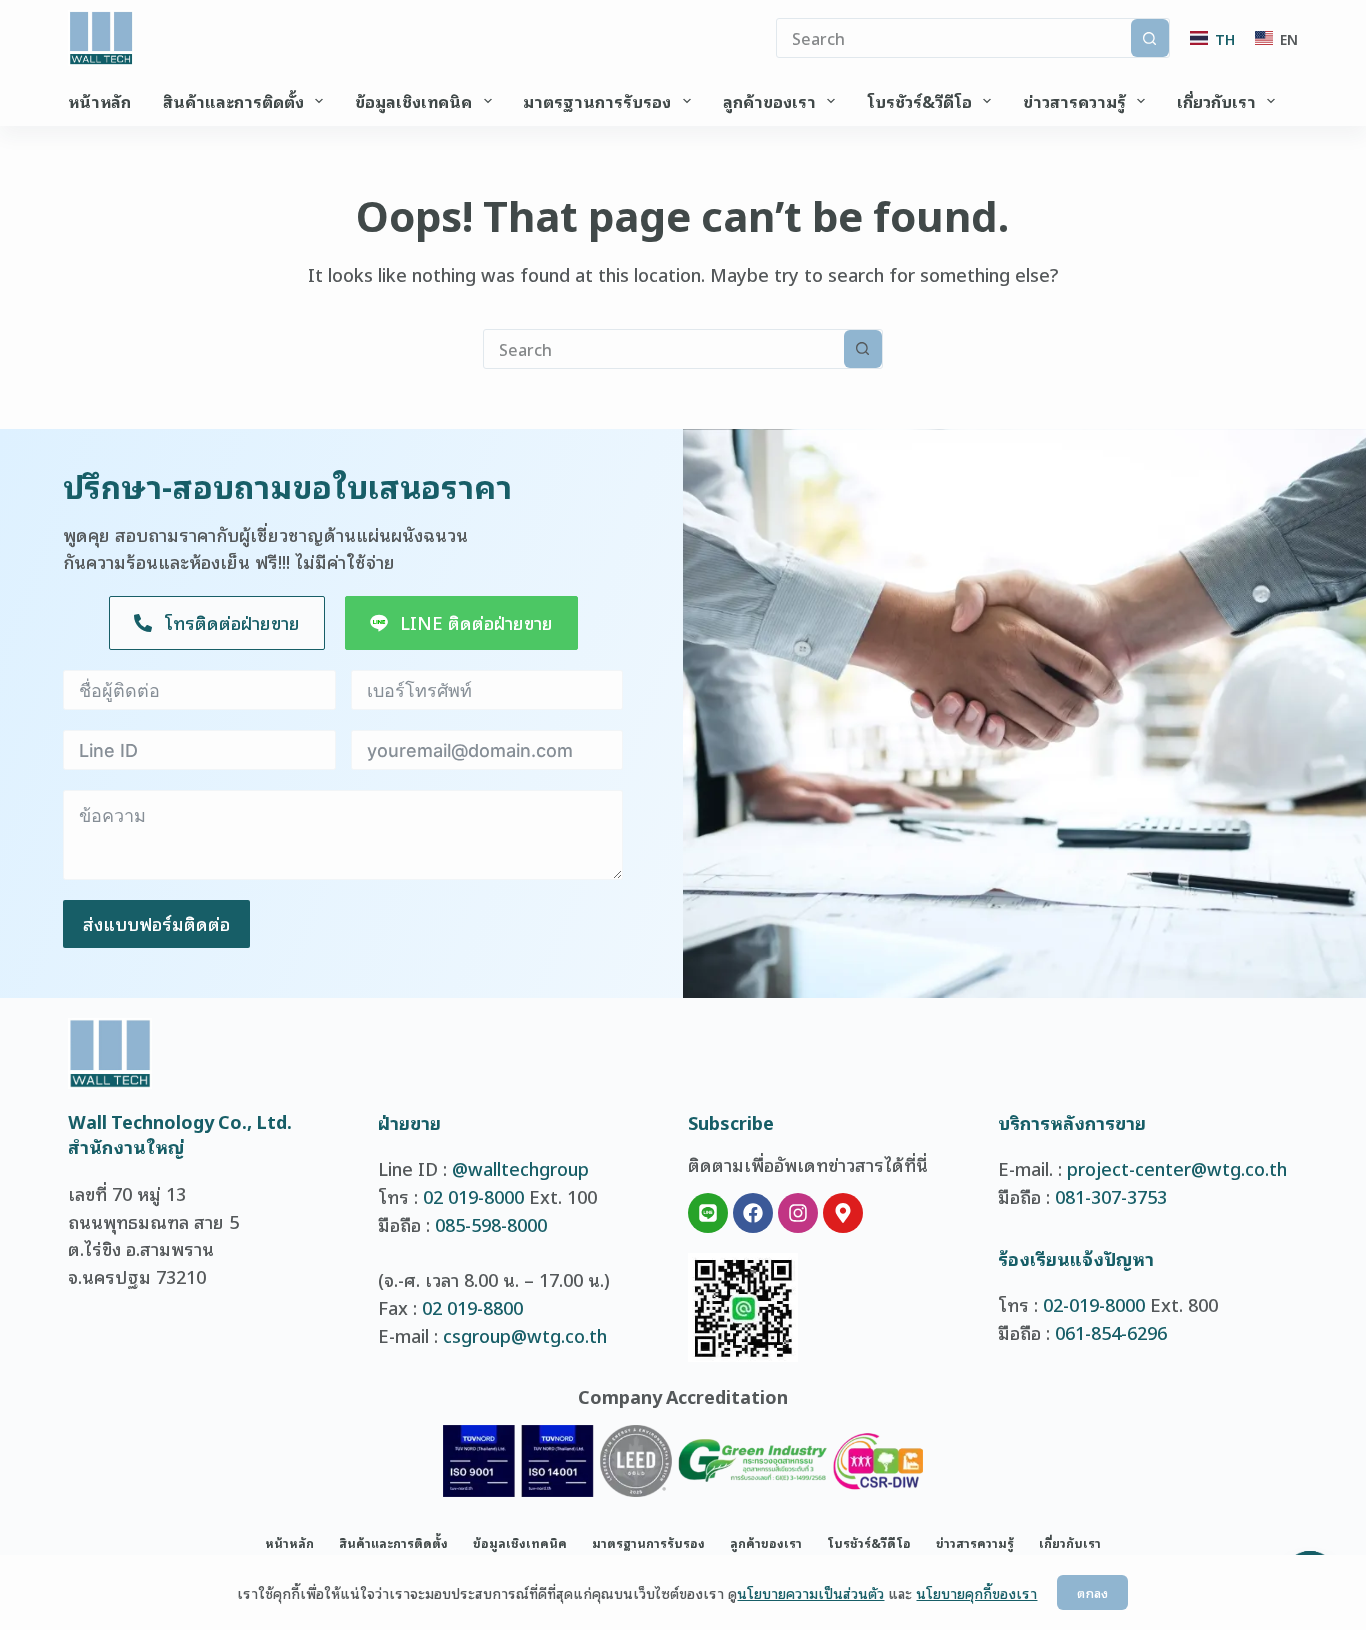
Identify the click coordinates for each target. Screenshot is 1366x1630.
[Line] (708, 1213)
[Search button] (1150, 38)
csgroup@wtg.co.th (525, 1335)
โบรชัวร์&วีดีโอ (919, 101)
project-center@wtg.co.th (1177, 1168)
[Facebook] (753, 1213)
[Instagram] (798, 1213)
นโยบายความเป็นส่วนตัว (810, 1592)
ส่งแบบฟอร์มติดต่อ (156, 923)
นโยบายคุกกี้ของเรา (976, 1592)
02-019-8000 (1094, 1304)
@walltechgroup (520, 1168)
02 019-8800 (472, 1307)
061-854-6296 (1111, 1332)
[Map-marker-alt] (843, 1213)
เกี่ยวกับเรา (1216, 101)
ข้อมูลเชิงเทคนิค (413, 101)
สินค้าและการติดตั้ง (233, 101)
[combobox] (664, 349)
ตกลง (1092, 1592)
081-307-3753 (1111, 1196)
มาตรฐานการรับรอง (597, 101)
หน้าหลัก (99, 101)
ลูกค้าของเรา (769, 101)
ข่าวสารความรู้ (1074, 101)
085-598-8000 (491, 1224)
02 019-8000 (473, 1196)
